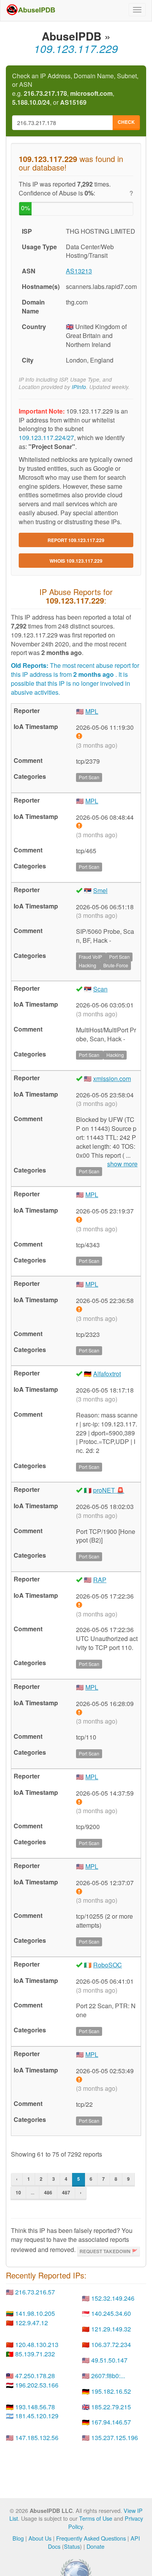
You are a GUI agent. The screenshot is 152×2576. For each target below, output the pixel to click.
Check (126, 122)
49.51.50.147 (109, 2360)
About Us (40, 2538)
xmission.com (112, 1078)
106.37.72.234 (111, 2344)
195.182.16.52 (111, 2391)
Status (72, 2546)
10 (18, 2192)
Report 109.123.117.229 (76, 540)
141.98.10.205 (35, 2313)
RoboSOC (108, 1965)
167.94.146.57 (111, 2422)
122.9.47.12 (32, 2323)
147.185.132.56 (37, 2438)
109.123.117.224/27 (46, 438)
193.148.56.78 (35, 2407)
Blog (18, 2538)
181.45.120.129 (37, 2416)
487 (66, 2192)
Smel (100, 890)
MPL (92, 711)
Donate (95, 2546)
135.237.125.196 (115, 2438)
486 (48, 2192)
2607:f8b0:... (108, 2376)
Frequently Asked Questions (91, 2538)
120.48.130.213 (37, 2344)
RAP (100, 1580)
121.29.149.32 (111, 2329)
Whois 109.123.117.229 (76, 561)
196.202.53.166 (37, 2385)
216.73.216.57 (35, 2292)
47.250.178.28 (35, 2376)
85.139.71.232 (35, 2354)
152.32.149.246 (113, 2298)
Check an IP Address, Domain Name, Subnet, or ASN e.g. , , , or (75, 89)
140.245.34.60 (111, 2313)
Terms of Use (96, 2518)
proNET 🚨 (109, 1490)
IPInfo (79, 387)
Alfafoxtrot (107, 1374)
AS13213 (79, 271)
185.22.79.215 (111, 2407)
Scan (100, 989)
